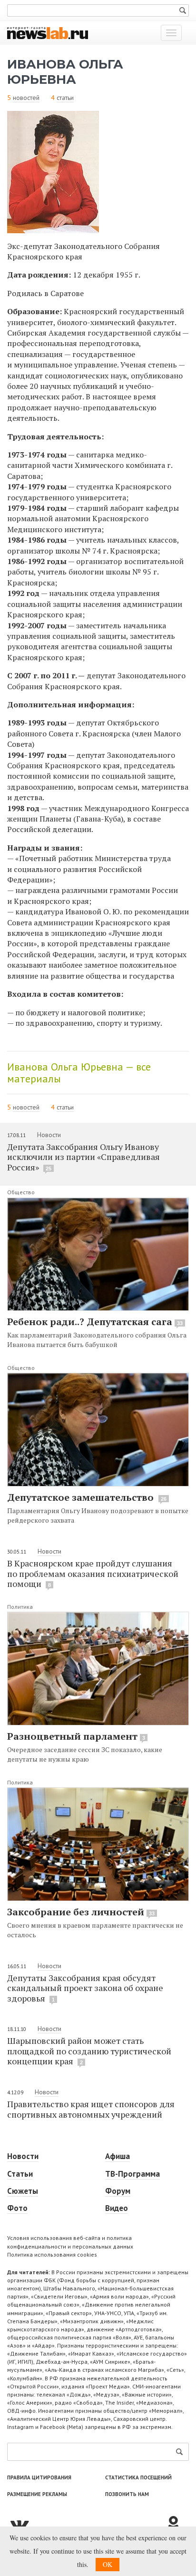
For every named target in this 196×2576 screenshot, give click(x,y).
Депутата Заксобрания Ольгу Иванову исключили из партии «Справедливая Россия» (83, 1157)
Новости (49, 1135)
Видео (117, 2208)
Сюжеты (23, 2191)
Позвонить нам (127, 2494)
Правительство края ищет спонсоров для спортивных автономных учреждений (91, 2109)
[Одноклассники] (177, 2524)
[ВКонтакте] (86, 2524)
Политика (20, 1607)
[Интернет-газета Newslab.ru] (48, 32)
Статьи (20, 2174)
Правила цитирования (39, 2477)
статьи (65, 98)
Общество (21, 1192)
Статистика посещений (138, 2477)
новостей (26, 98)
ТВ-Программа (132, 2174)
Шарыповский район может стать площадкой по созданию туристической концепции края (89, 2051)
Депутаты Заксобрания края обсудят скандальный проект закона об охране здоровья (85, 1988)
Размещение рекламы (37, 2494)
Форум (118, 2191)
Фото (17, 2208)
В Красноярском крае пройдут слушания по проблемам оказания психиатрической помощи (93, 1573)
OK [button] (108, 2564)
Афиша (118, 2156)
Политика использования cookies (52, 2254)
